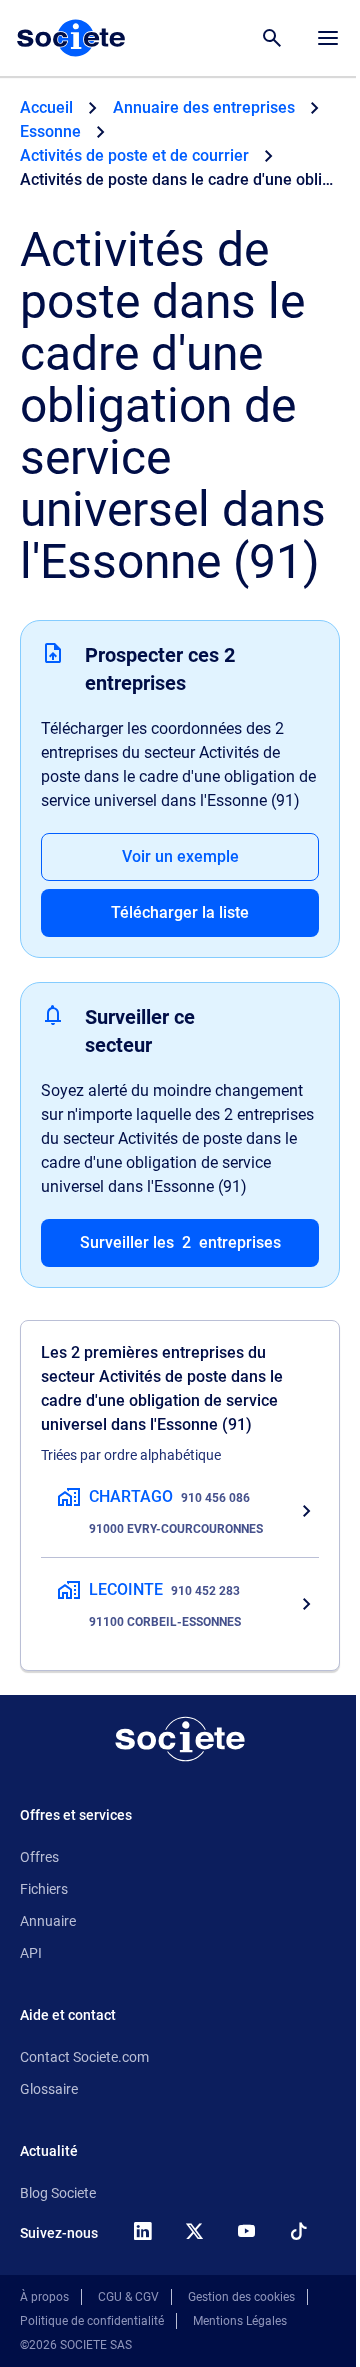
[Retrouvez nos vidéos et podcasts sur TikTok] (298, 2231)
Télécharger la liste (180, 912)
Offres (39, 1857)
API (31, 1953)
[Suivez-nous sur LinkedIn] (142, 2231)
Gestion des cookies (241, 2297)
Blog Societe (58, 2193)
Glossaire (49, 2089)
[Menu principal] (328, 38)
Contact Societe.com (84, 2057)
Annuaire (48, 1921)
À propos (44, 2297)
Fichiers (44, 1889)
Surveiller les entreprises (180, 1242)
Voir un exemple (180, 856)
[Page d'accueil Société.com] (71, 38)
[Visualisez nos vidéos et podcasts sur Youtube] (246, 2231)
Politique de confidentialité (92, 2321)
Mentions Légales (240, 2321)
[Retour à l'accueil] (180, 1739)
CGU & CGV (128, 2297)
